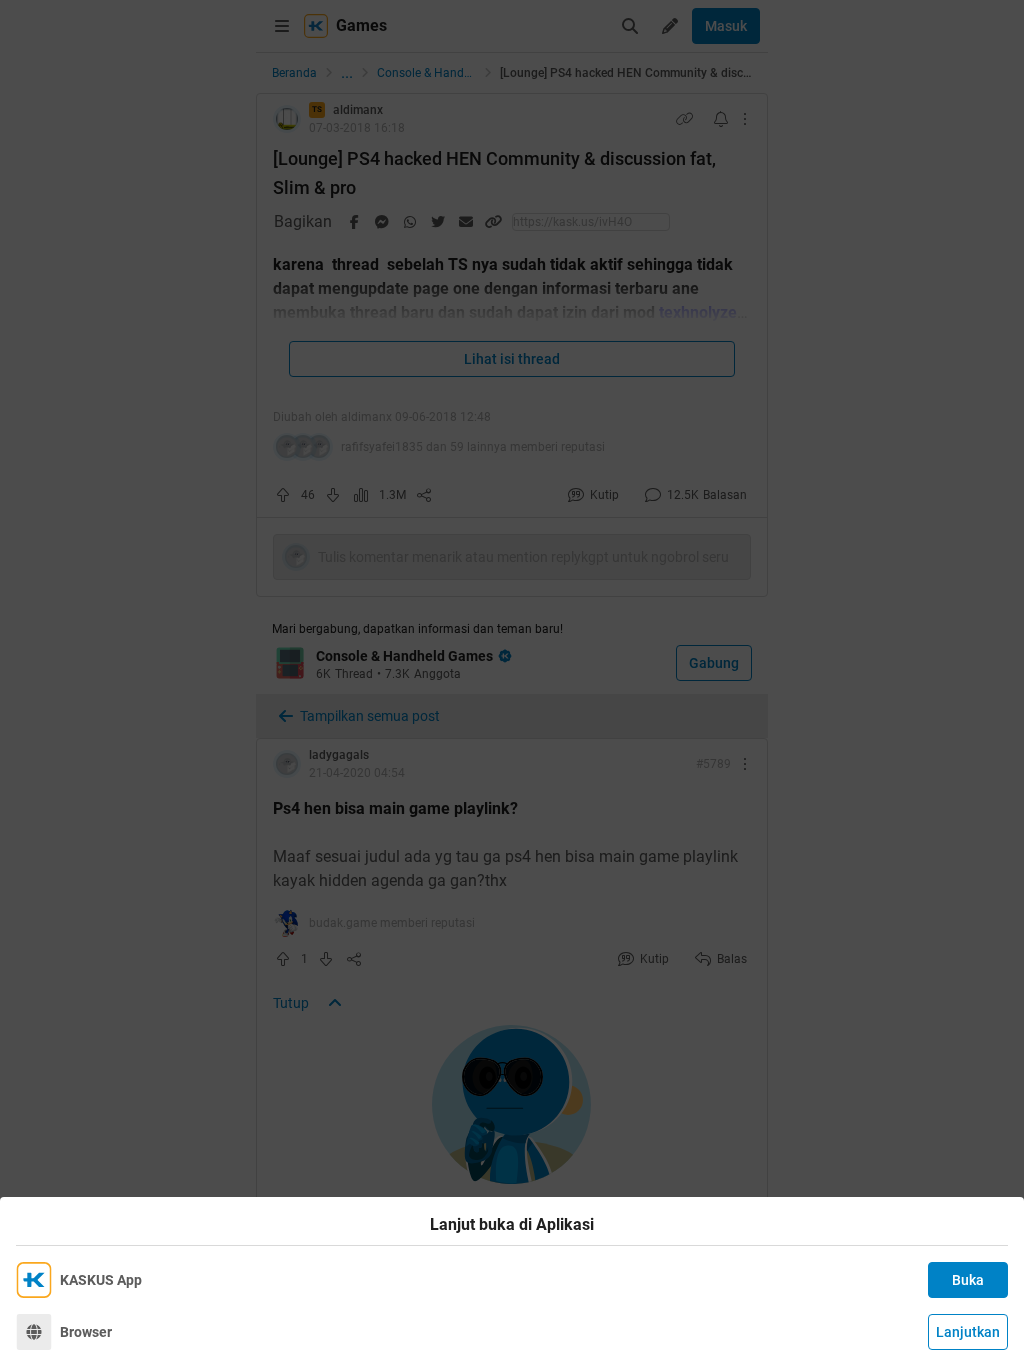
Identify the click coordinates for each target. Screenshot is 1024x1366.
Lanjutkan (968, 1332)
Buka (968, 1280)
